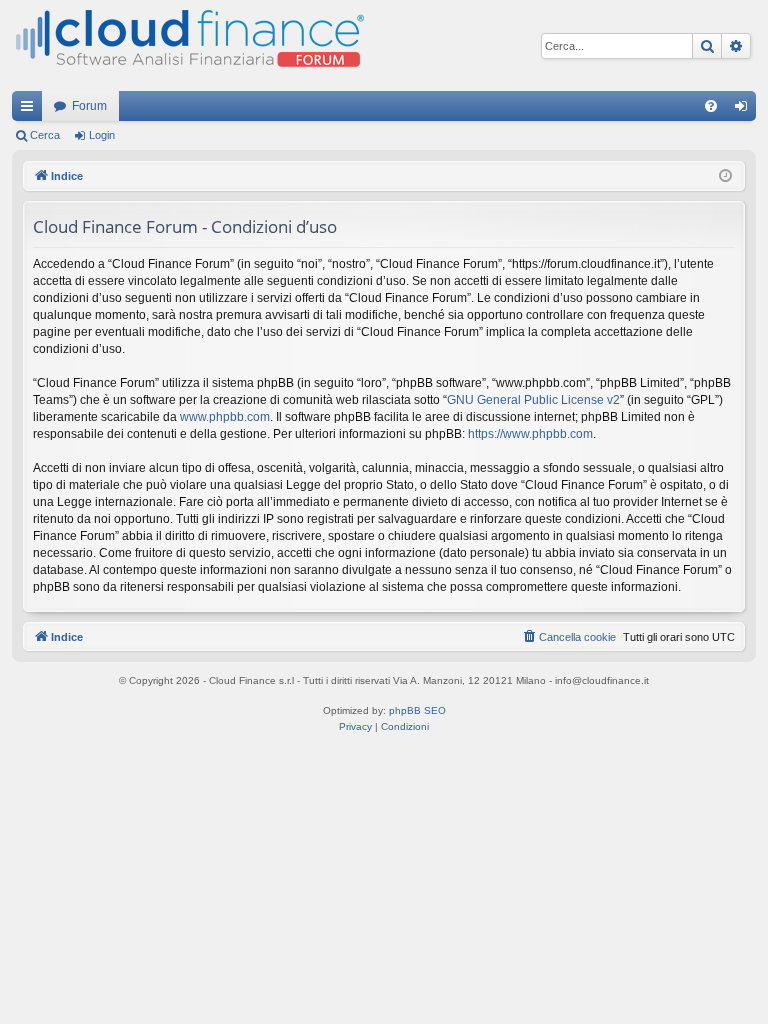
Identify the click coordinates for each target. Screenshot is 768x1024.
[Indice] (188, 45)
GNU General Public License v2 (533, 400)
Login (102, 135)
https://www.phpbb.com (530, 434)
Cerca (45, 135)
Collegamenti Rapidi (31, 110)
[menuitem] (711, 106)
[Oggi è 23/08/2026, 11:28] (725, 176)
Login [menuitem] (745, 110)
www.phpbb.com (225, 417)
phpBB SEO (417, 710)
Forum (89, 106)
